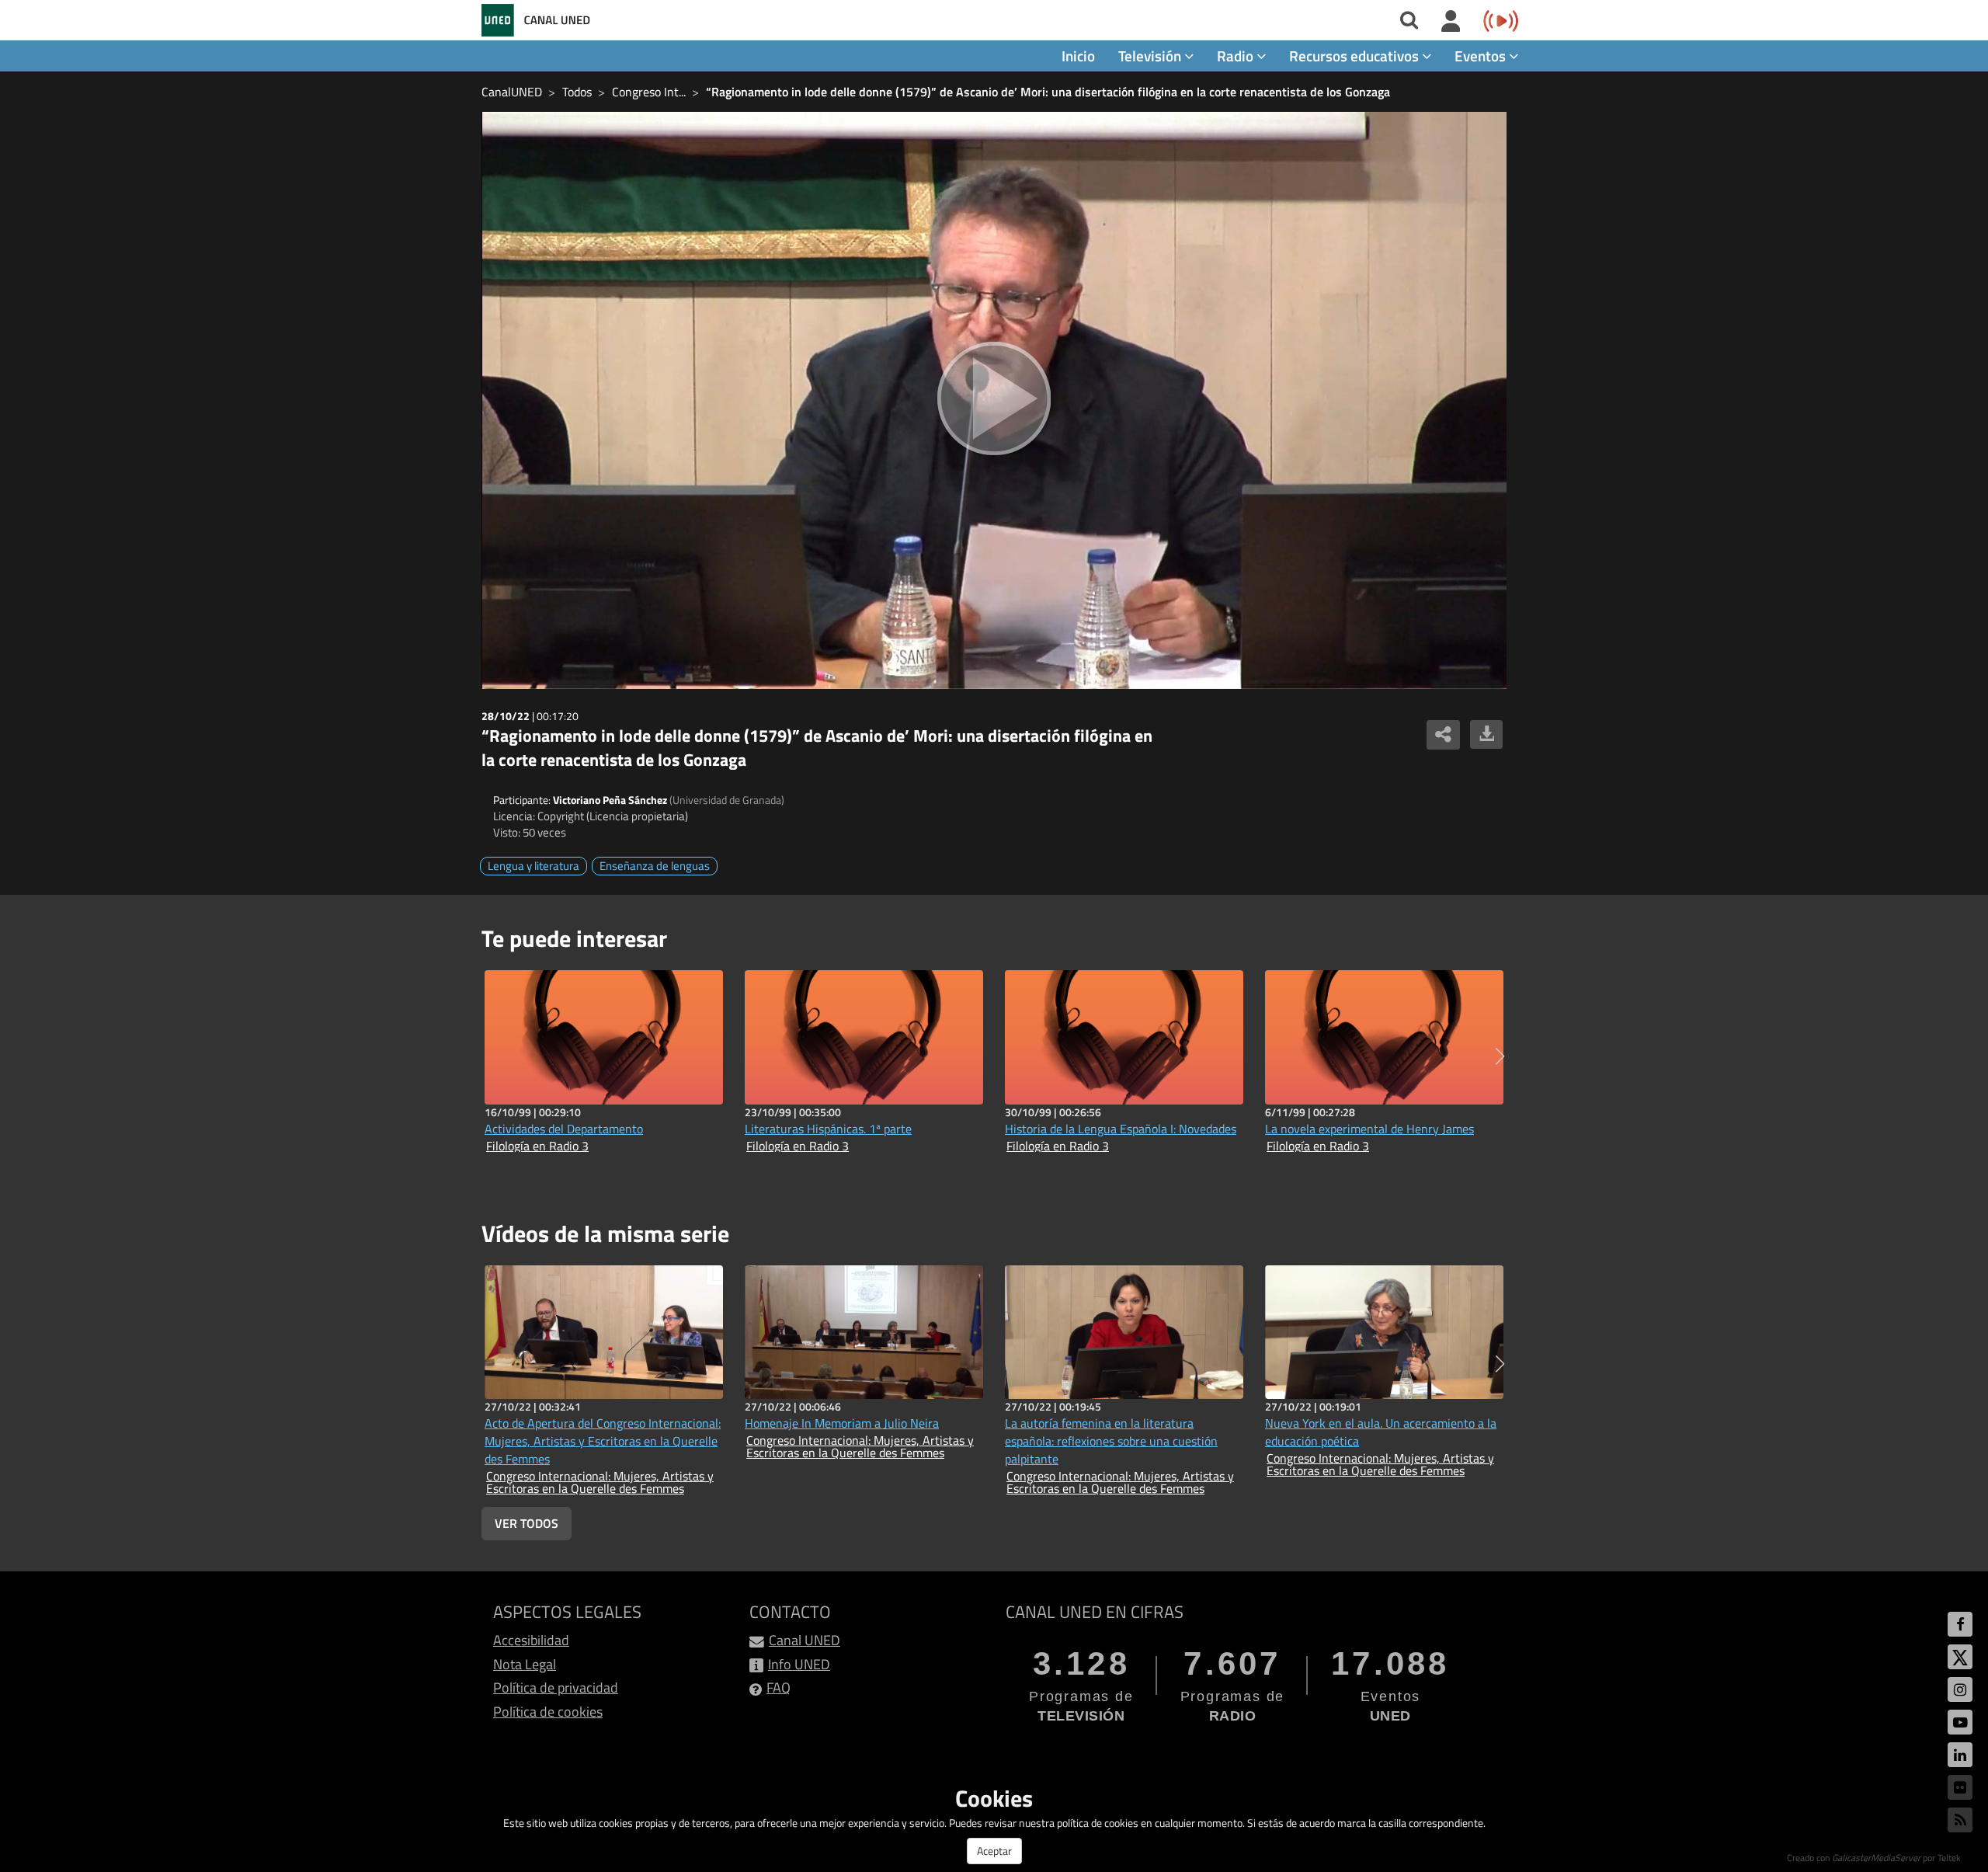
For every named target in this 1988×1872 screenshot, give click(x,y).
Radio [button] (1237, 56)
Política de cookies (548, 1712)
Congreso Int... (649, 92)
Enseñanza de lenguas (655, 866)
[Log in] (1451, 22)
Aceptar (994, 1851)
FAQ (779, 1688)
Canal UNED (805, 1640)
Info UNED (799, 1664)
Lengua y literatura (533, 866)
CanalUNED (512, 92)
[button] (1500, 1056)
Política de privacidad (556, 1688)
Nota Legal (525, 1664)
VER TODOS (527, 1523)
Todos (577, 92)
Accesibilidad (531, 1640)
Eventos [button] (1482, 56)
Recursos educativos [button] (1355, 56)
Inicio (1078, 56)
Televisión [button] (1151, 56)
